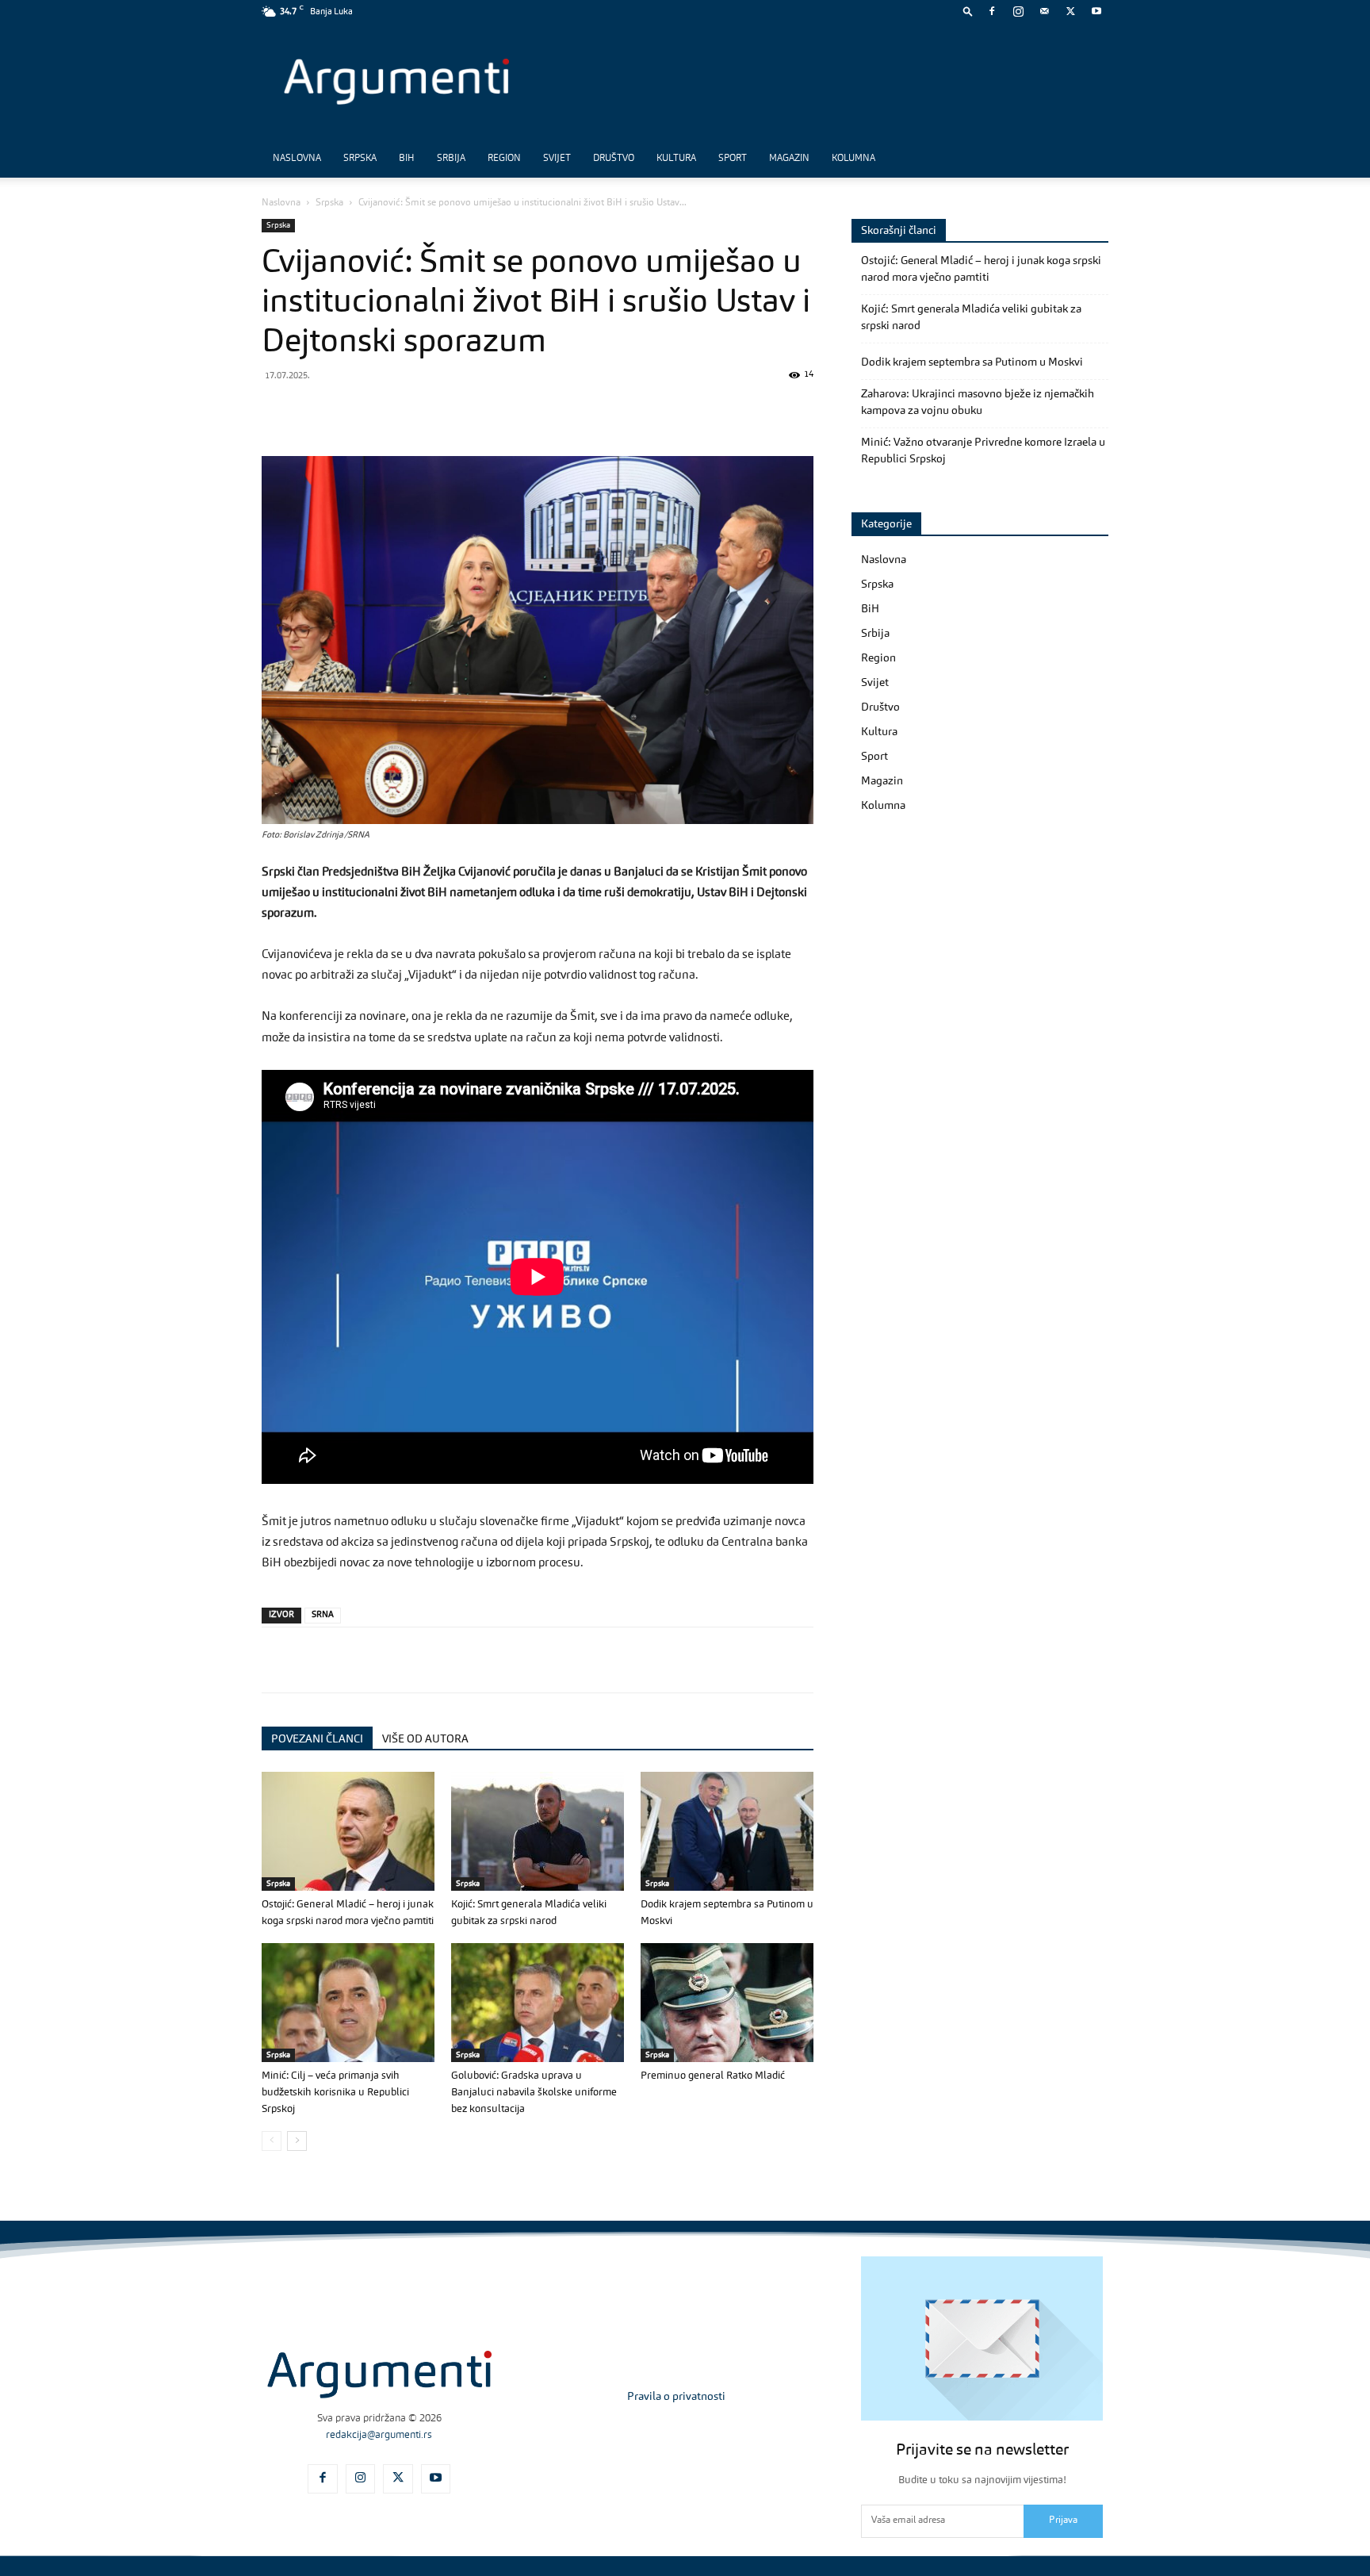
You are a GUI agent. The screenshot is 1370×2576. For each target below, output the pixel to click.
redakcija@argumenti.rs (379, 2435)
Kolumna (853, 159)
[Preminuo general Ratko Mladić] (727, 2003)
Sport (733, 159)
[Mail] (1044, 11)
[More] (534, 411)
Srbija (451, 159)
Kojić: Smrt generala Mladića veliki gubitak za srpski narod (971, 318)
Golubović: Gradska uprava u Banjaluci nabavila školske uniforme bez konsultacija (534, 2093)
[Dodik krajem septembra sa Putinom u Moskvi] (727, 1831)
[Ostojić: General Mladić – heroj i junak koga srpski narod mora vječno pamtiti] (348, 1831)
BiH (407, 159)
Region (504, 159)
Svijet (557, 159)
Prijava (1063, 2520)
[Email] (460, 411)
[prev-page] (272, 2141)
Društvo (614, 159)
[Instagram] (1018, 11)
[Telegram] (387, 411)
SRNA (323, 1615)
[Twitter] (1070, 11)
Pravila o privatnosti (676, 2397)
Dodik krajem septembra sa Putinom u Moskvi (972, 362)
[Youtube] (1096, 11)
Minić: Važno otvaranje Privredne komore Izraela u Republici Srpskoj (983, 451)
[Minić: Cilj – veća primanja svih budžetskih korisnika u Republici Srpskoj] (348, 2003)
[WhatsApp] (350, 411)
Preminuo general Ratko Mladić (713, 2076)
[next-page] (297, 2141)
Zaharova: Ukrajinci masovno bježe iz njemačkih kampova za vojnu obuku (978, 402)
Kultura (676, 159)
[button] (968, 11)
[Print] (496, 411)
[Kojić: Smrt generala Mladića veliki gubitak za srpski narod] (538, 1831)
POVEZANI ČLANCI (317, 1739)
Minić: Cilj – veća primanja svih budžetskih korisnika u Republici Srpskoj (335, 2093)
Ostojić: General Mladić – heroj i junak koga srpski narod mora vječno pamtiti (981, 269)
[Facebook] (992, 11)
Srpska (360, 159)
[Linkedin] (423, 411)
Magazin (789, 159)
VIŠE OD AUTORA (425, 1739)
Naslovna (297, 159)
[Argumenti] (379, 2375)
